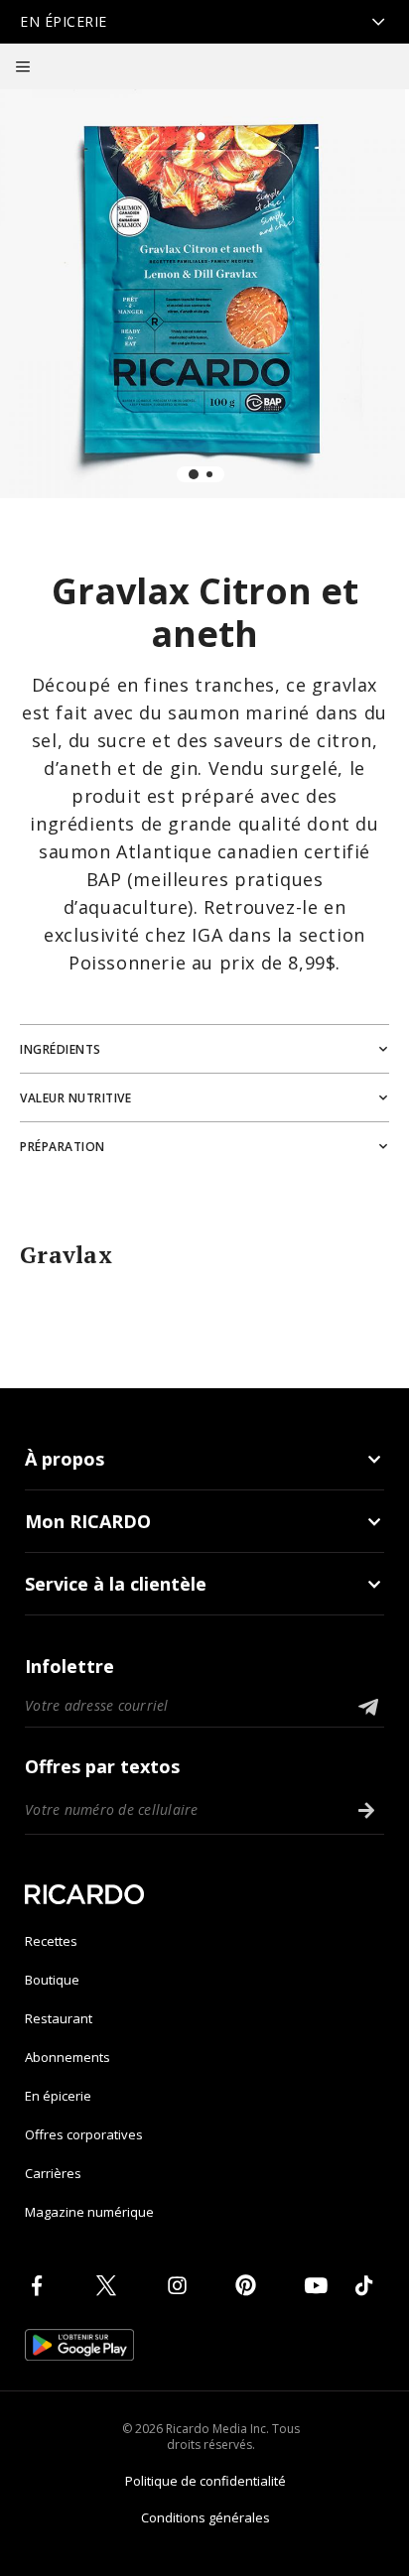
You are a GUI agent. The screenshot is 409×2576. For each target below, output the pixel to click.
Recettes (51, 1941)
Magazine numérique (89, 2212)
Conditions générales (205, 2517)
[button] (23, 66)
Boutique (52, 1980)
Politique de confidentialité (205, 2481)
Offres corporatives (84, 2134)
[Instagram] (181, 2285)
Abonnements (68, 2057)
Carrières (53, 2173)
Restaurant (59, 2018)
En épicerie (58, 2096)
